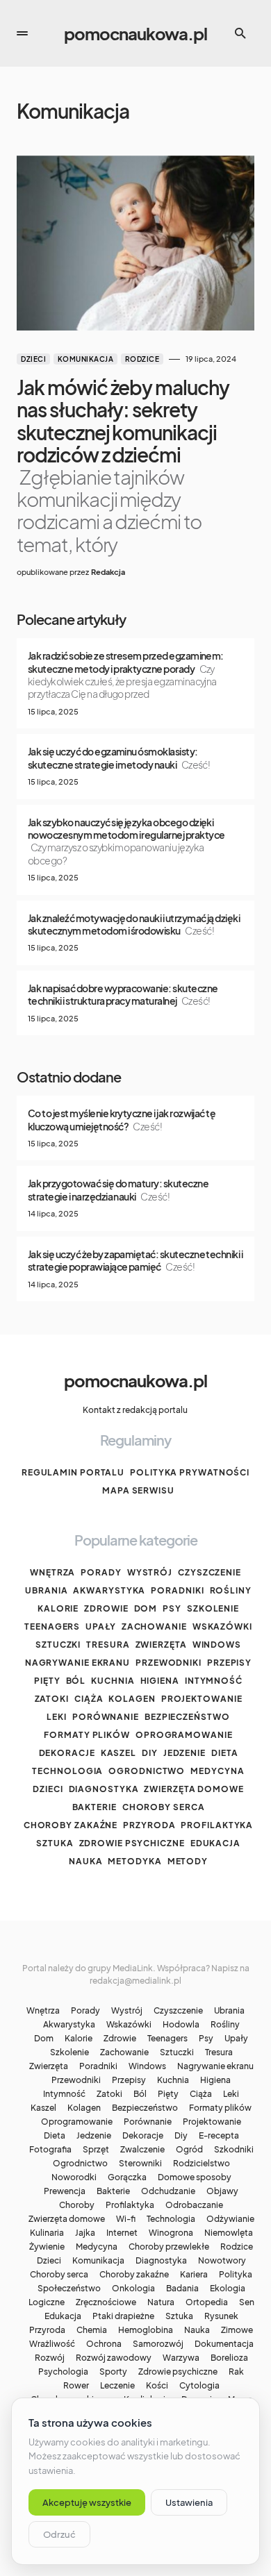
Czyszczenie (210, 1572)
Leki (57, 1717)
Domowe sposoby (195, 2177)
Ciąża (89, 1699)
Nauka (86, 1861)
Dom (146, 1608)
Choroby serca (164, 1807)
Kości (157, 2386)
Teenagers (52, 1626)
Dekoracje (67, 1753)
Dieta (225, 1753)
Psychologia (63, 2372)
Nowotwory (222, 2261)
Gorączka (127, 2177)
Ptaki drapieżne (123, 2316)
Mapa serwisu (138, 1490)
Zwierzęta (161, 1645)
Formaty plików (87, 1735)
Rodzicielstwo (202, 2164)
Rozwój (50, 2358)
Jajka (85, 2233)
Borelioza (229, 2358)
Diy (150, 1753)
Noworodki (74, 2177)
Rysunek (221, 2316)
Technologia (67, 1771)
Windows (217, 1645)
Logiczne (47, 2302)
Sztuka (55, 1843)
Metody (188, 1861)
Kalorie (58, 1608)
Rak (236, 2372)
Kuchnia (113, 1681)
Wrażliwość (52, 2344)
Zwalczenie (142, 2150)
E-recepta (219, 2136)
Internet (122, 2233)
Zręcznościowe (106, 2302)
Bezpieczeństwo (187, 1717)
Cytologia (199, 2386)
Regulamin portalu (73, 1472)
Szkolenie (213, 1608)
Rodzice (142, 359)
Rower (76, 2386)
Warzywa (181, 2358)
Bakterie (95, 1807)
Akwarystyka (109, 1590)
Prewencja (65, 2191)
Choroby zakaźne (71, 1825)
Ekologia (228, 2289)
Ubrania (46, 1590)
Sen (247, 2302)
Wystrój (150, 1572)
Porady (101, 1572)
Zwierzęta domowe (194, 1789)
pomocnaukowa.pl (135, 33)
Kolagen (132, 1699)
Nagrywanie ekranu (77, 1663)
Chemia (92, 2330)
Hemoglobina (146, 2330)
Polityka (236, 2275)
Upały (101, 1626)
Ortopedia (207, 2302)
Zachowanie (154, 1626)
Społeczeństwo (69, 2289)
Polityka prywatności (190, 1472)
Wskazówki (222, 1626)
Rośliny (231, 1590)
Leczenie (117, 2386)
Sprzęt (96, 2150)
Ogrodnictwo (147, 1771)
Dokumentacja (224, 2344)
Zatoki (52, 1699)
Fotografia (50, 2150)
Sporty (113, 2372)
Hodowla (181, 2025)
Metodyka (134, 1861)
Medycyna (217, 1771)
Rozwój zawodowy (114, 2358)
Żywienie (47, 2247)
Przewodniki (169, 1663)
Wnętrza (52, 1572)
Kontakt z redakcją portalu (135, 1410)
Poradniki (177, 1590)
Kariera (194, 2275)
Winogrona (171, 2233)
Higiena (160, 1681)
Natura (161, 2302)
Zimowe (237, 2330)
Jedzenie (184, 1753)
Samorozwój (158, 2344)
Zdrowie (106, 1608)
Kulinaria (47, 2233)
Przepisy (229, 1663)
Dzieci (33, 359)
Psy (172, 1608)
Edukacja (215, 1843)
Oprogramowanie (184, 1735)
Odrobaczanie (194, 2205)
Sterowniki (140, 2164)
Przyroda (149, 1825)
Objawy (222, 2191)
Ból (76, 1681)
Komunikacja (86, 359)
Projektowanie (202, 1699)
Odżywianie (230, 2219)
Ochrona (104, 2344)
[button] (22, 33)
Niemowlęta (229, 2233)
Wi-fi (126, 2219)
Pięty (47, 1681)
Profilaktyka (217, 1825)
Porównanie (106, 1717)
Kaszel (118, 1753)
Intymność (214, 1681)
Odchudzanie (168, 2191)
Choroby (77, 2205)
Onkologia (133, 2289)
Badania (182, 2289)
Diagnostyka (104, 1789)
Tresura (108, 1645)
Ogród (189, 2150)
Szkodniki (234, 2150)
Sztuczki (58, 1645)
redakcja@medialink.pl (135, 1981)
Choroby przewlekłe (169, 2247)
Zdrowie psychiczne (132, 1843)
